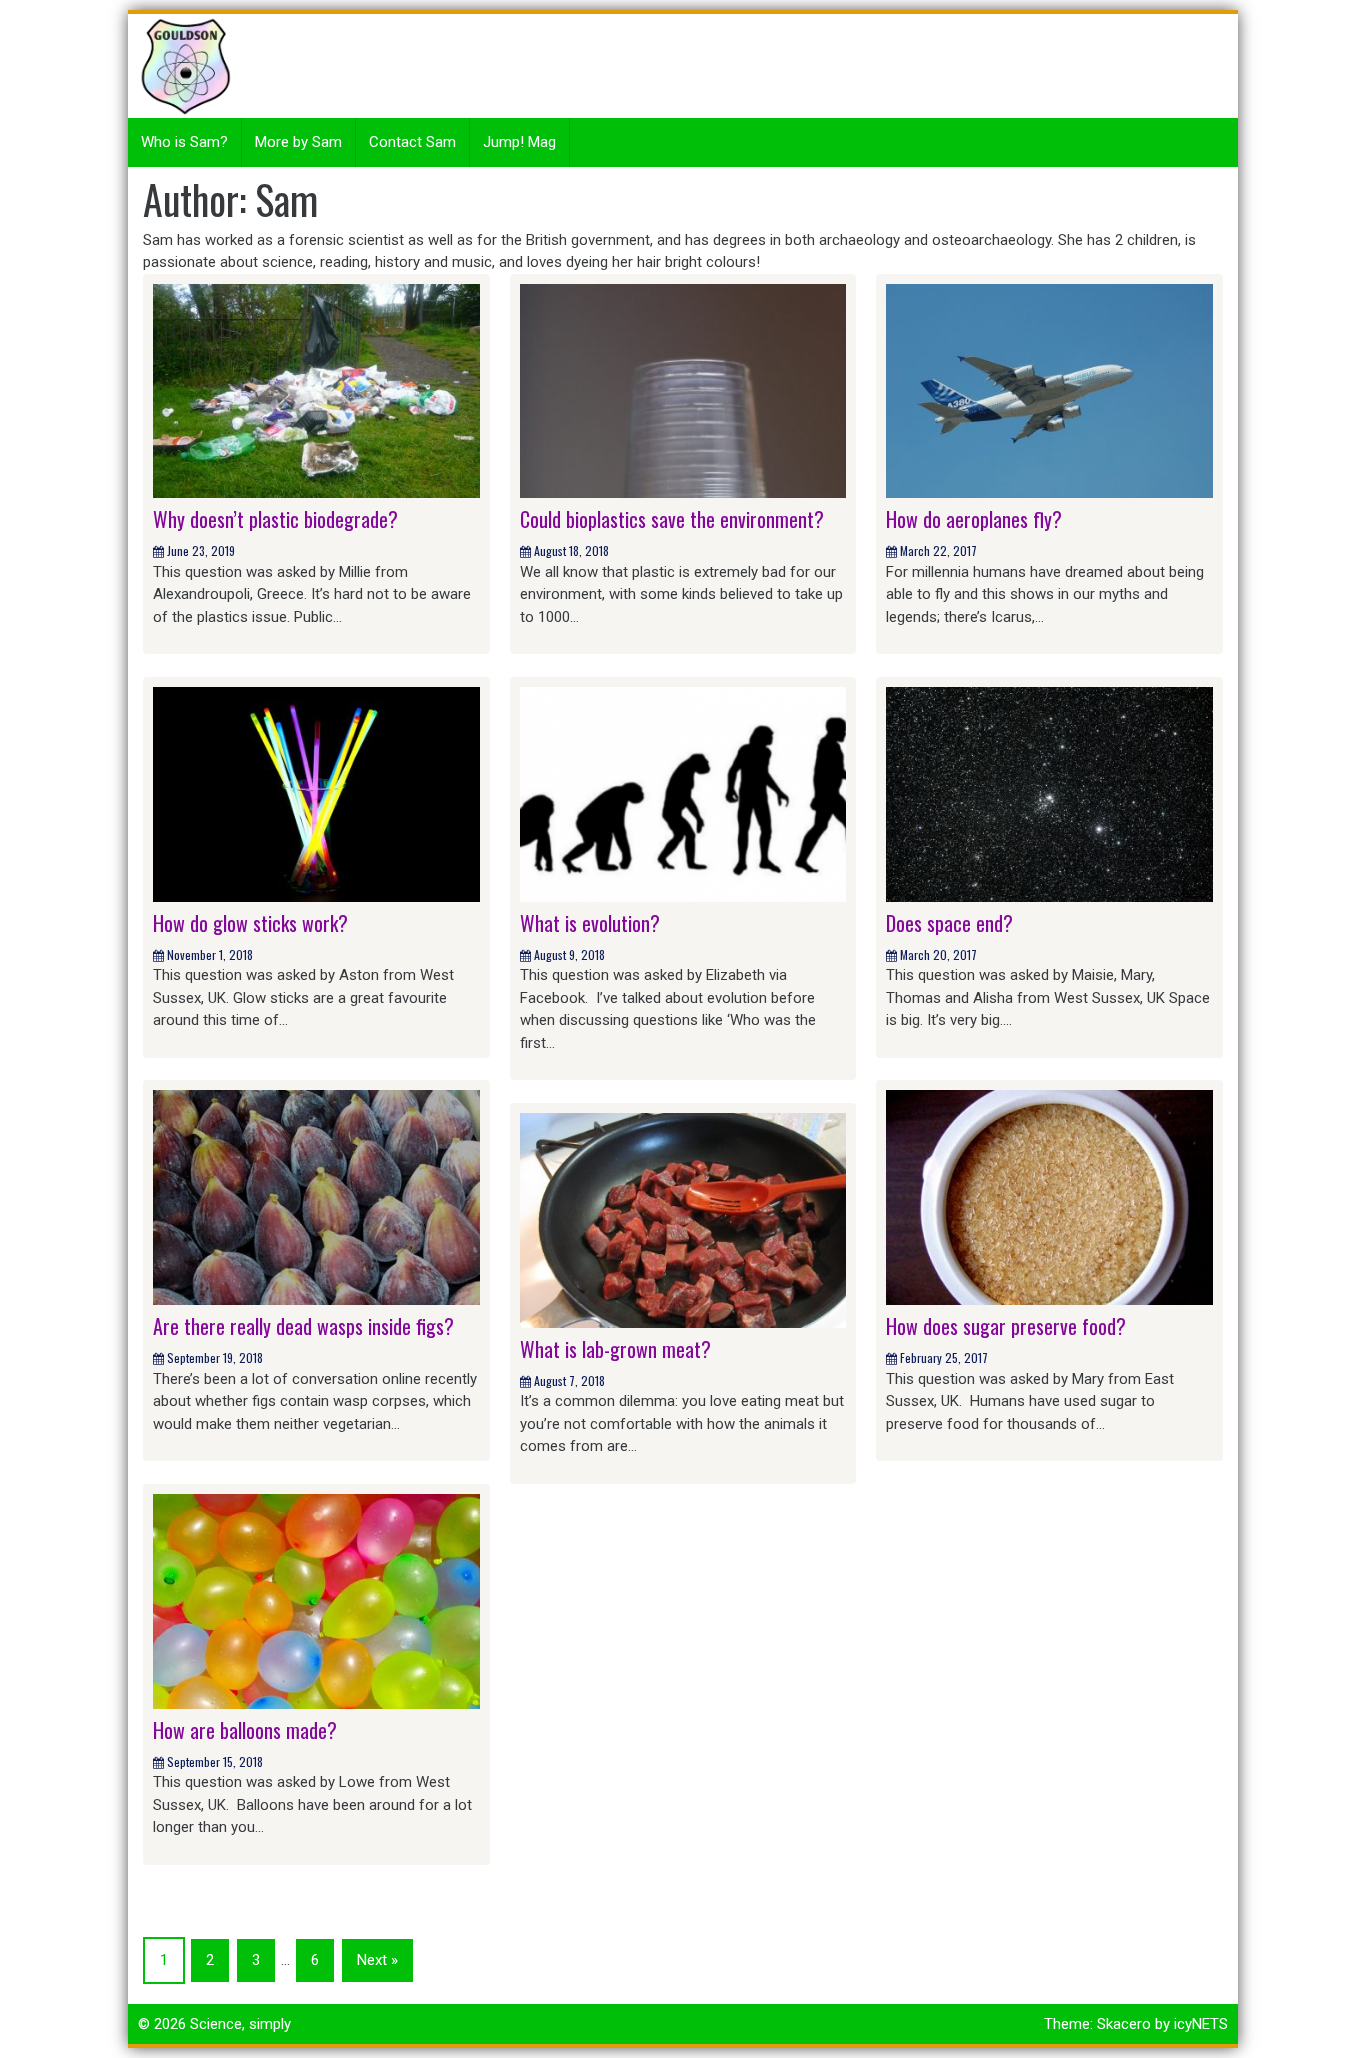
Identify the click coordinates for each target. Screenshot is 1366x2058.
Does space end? (949, 923)
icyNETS (1201, 2024)
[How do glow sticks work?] (316, 793)
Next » (377, 1960)
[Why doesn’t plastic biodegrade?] (316, 390)
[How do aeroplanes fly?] (1049, 390)
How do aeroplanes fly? (974, 519)
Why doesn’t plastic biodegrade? (275, 519)
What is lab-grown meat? (615, 1349)
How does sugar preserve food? (1006, 1326)
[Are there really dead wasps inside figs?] (316, 1197)
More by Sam (298, 142)
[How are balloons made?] (316, 1600)
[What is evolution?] (683, 793)
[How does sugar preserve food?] (1049, 1197)
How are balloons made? (245, 1730)
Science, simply (240, 2024)
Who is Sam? (184, 142)
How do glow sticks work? (250, 923)
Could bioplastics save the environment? (672, 519)
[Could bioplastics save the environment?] (683, 390)
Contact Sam (412, 142)
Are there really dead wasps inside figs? (303, 1326)
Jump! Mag (519, 142)
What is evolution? (590, 923)
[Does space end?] (1049, 793)
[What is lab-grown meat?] (683, 1219)
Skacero (1124, 2024)
